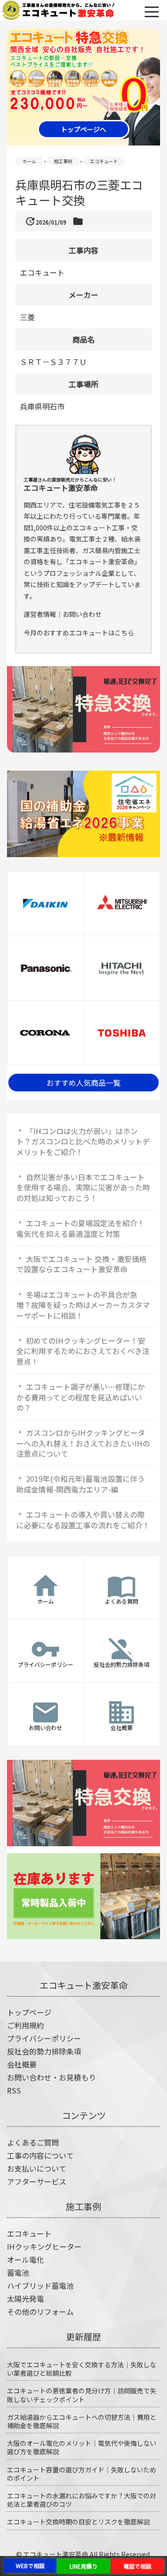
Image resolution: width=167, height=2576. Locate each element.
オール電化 (26, 2259)
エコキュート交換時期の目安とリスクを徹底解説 (78, 2522)
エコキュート (29, 2233)
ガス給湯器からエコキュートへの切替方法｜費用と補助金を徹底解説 (82, 2421)
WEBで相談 (30, 2566)
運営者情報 (40, 614)
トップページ (29, 2012)
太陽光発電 (26, 2299)
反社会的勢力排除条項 (44, 2051)
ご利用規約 (26, 2025)
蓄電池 (18, 2272)
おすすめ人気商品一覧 (83, 1083)
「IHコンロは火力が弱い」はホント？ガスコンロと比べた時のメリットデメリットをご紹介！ (83, 1141)
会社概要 (22, 2064)
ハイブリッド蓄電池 (40, 2285)
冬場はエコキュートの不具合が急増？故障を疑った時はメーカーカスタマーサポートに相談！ (83, 1305)
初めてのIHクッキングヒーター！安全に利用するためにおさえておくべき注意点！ (83, 1351)
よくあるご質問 (33, 2142)
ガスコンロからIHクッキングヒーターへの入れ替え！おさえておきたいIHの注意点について (83, 1443)
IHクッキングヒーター (44, 2246)
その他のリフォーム (40, 2312)
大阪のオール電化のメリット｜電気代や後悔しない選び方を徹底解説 (82, 2447)
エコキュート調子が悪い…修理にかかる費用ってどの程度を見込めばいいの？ (80, 1397)
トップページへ (83, 129)
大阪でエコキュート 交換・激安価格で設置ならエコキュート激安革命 (81, 1264)
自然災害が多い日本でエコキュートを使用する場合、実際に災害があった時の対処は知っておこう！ (83, 1187)
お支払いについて (37, 2168)
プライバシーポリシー (44, 2038)
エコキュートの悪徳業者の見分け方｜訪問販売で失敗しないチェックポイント (82, 2395)
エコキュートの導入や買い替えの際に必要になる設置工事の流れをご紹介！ (83, 1519)
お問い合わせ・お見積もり (51, 2077)
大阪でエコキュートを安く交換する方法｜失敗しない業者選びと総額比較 (82, 2369)
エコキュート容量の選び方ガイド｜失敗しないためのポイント (82, 2474)
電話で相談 (137, 2566)
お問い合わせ (82, 614)
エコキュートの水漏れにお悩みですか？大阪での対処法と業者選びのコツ (82, 2500)
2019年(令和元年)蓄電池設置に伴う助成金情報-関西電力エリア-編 (80, 1484)
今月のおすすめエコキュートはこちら (79, 633)
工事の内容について (40, 2155)
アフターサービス (37, 2181)
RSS (14, 2090)
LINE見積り (83, 2566)
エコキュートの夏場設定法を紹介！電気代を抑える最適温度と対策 (80, 1228)
